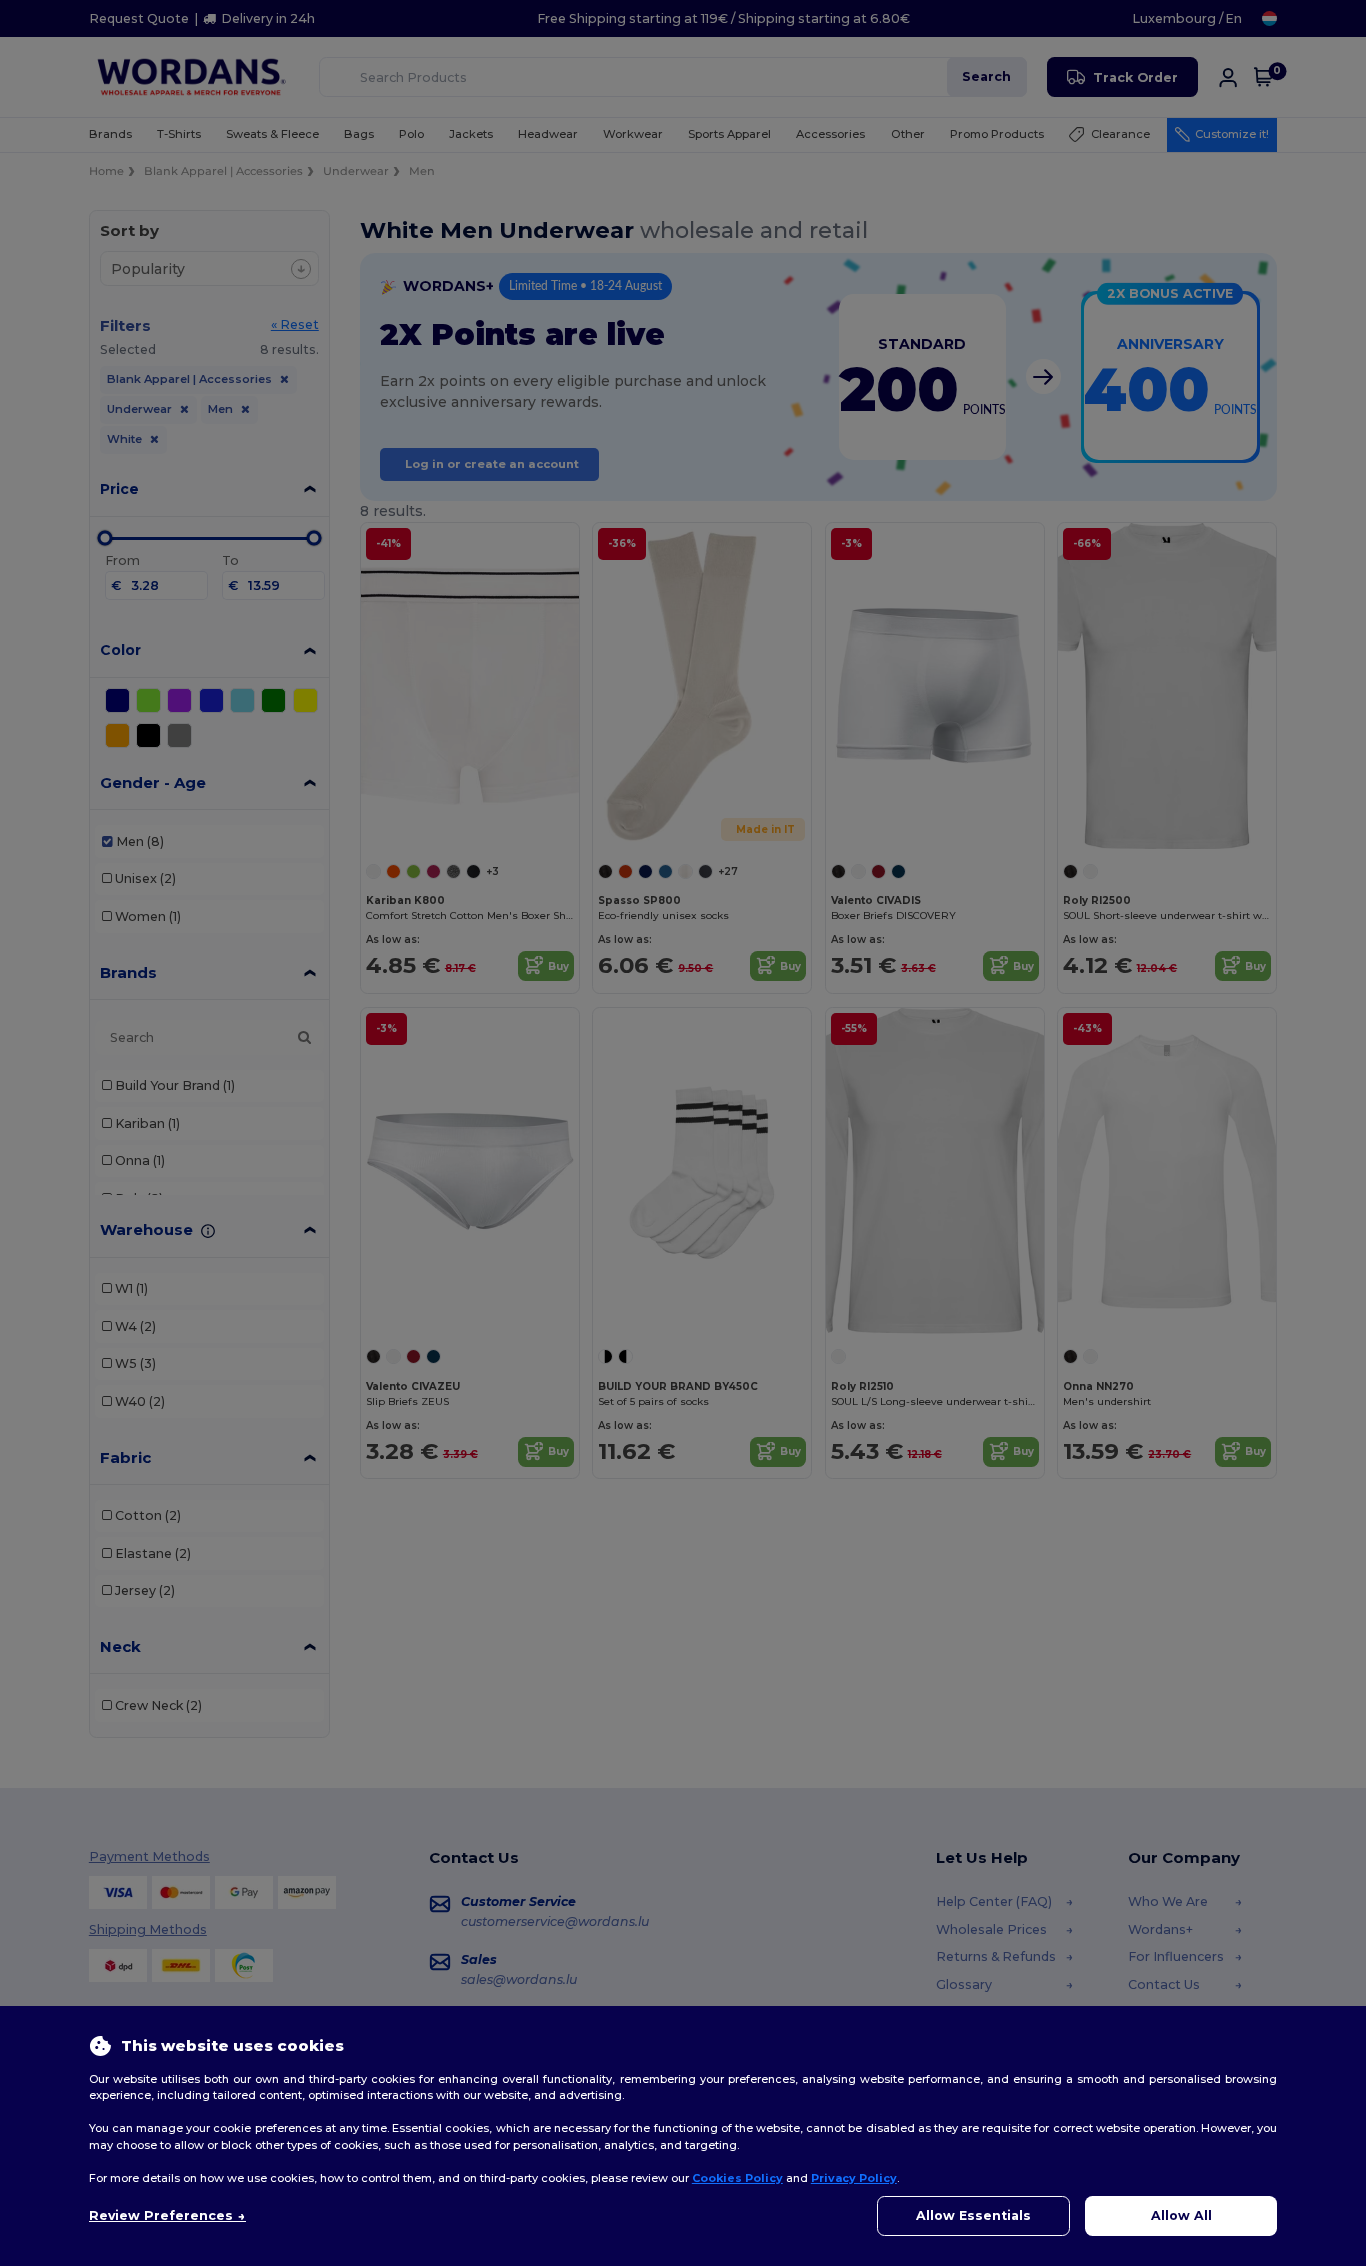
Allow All (1181, 2215)
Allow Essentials (973, 2215)
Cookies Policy (737, 2178)
